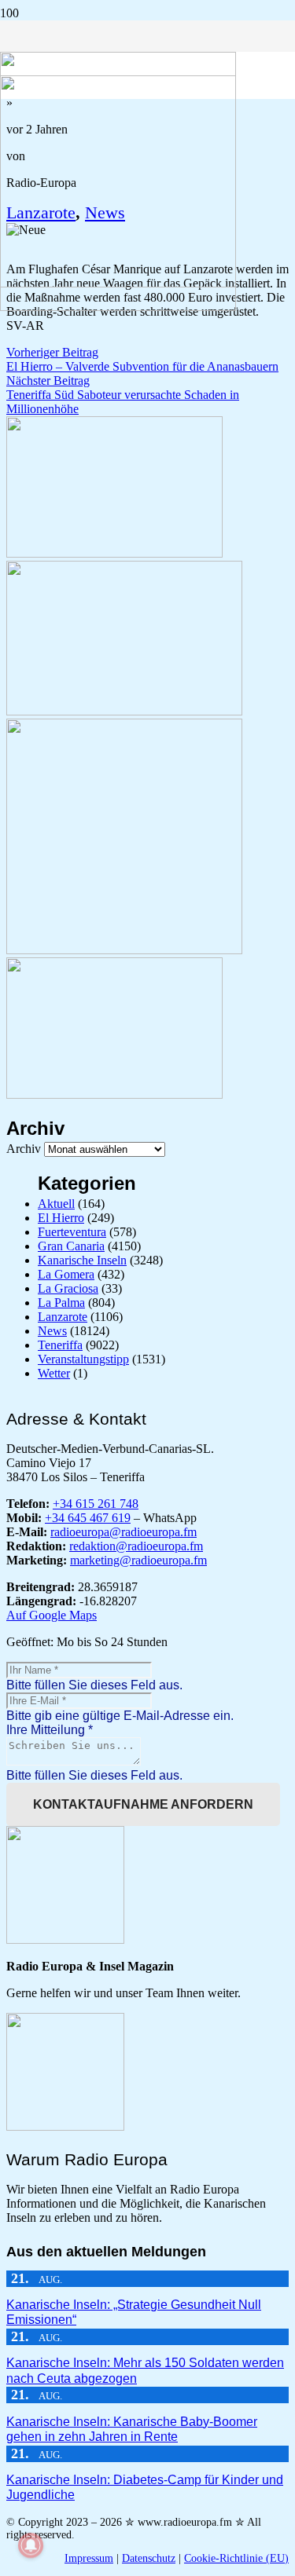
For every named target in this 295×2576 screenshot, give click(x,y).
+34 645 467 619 (88, 1518)
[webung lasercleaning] (124, 711)
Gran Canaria (71, 1246)
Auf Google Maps (52, 1615)
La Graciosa (68, 1288)
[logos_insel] (118, 307)
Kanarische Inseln (82, 1260)
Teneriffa (60, 1345)
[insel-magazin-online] (114, 553)
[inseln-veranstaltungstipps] (114, 1094)
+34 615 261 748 (96, 1504)
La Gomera (66, 1274)
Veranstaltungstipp (83, 1359)
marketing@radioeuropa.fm (138, 1560)
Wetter (54, 1373)
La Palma (61, 1303)
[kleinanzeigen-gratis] (124, 950)
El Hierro (61, 1218)
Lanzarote (63, 1317)
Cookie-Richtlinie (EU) (236, 2558)
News (52, 1331)
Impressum (89, 2558)
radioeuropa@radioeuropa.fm (124, 1532)
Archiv (24, 1149)
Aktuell (56, 1204)
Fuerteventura (72, 1232)
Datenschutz (149, 2558)
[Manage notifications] (31, 2545)
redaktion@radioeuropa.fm (136, 1546)
